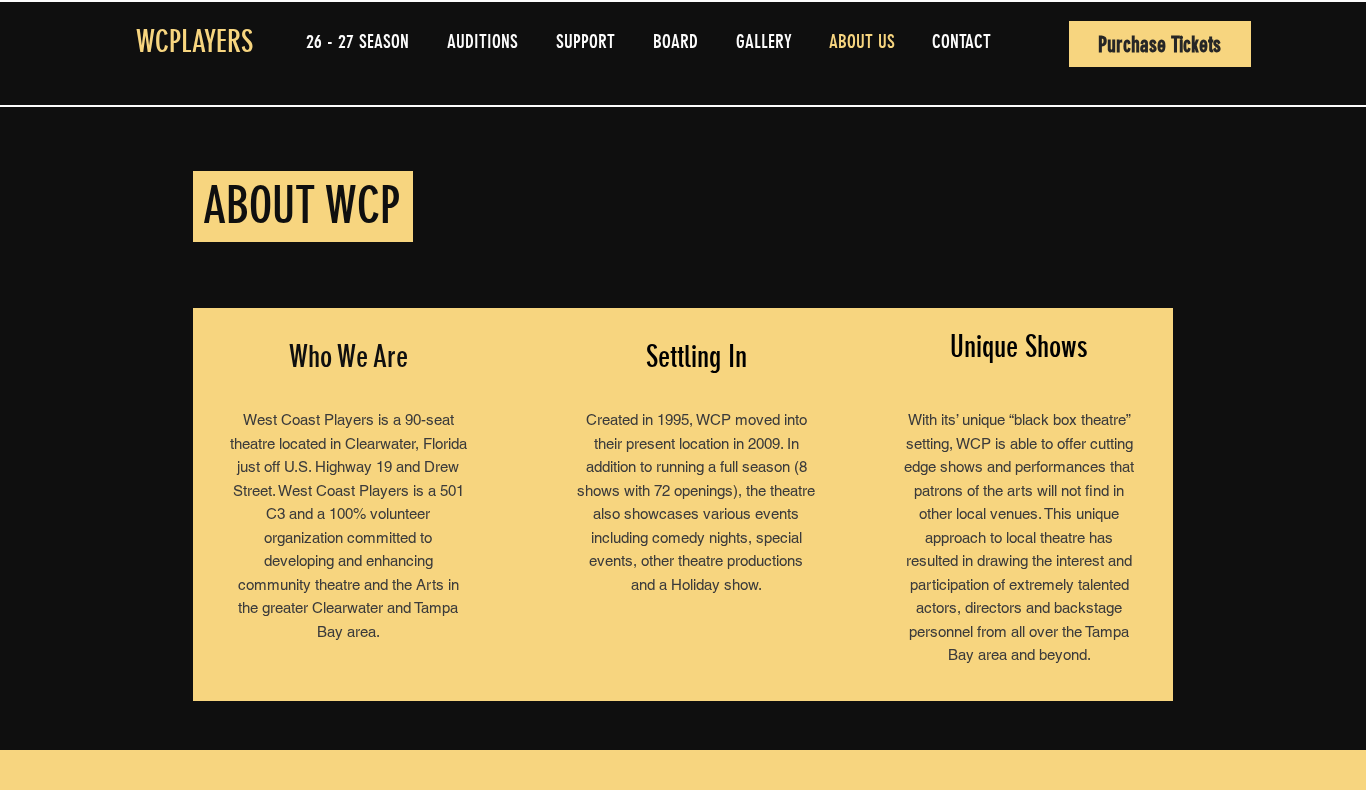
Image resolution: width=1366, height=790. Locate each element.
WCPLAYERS (194, 42)
